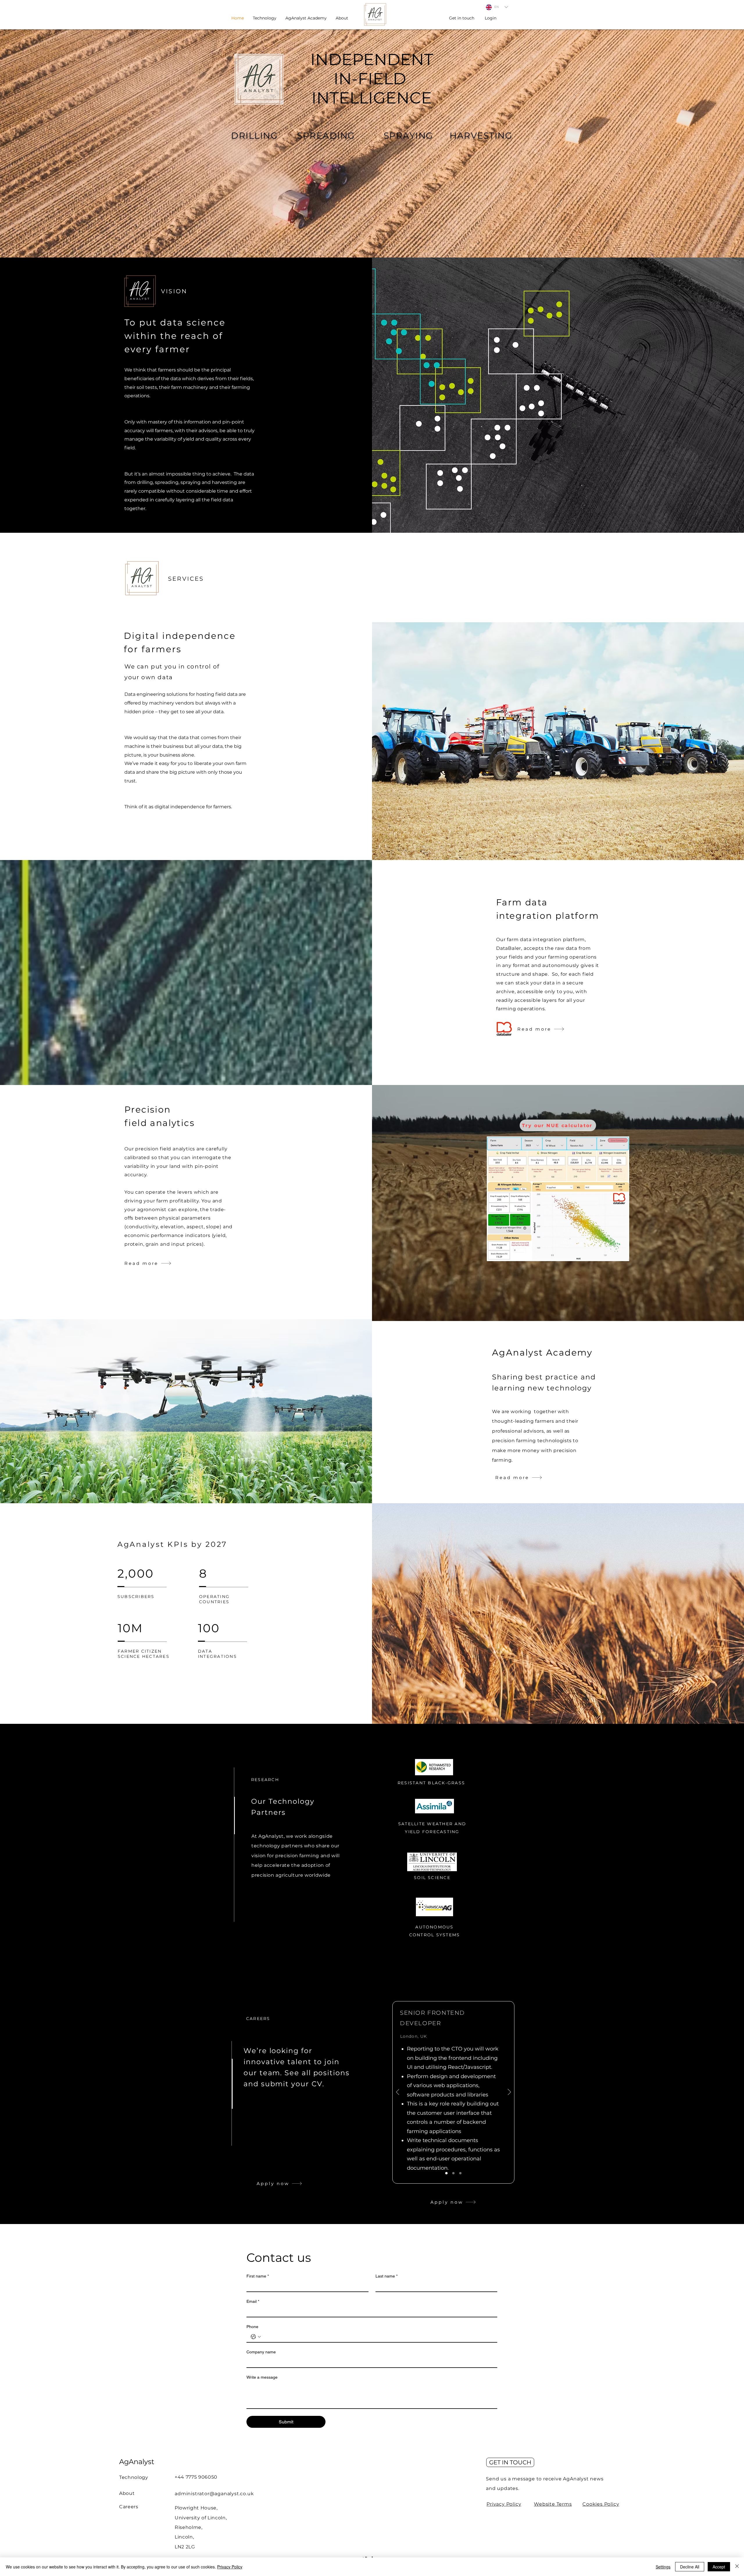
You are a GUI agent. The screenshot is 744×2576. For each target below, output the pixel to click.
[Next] (509, 2092)
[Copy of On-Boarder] (460, 2173)
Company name (261, 2352)
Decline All (690, 2567)
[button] (342, 18)
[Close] (737, 2567)
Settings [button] (663, 2567)
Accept (719, 2567)
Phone (252, 2327)
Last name (387, 2276)
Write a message (262, 2377)
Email (253, 2301)
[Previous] (398, 2092)
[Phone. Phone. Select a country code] (256, 2337)
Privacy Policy (504, 2504)
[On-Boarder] (453, 2173)
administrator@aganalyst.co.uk (214, 2494)
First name (258, 2276)
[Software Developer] (446, 2173)
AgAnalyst (137, 2462)
